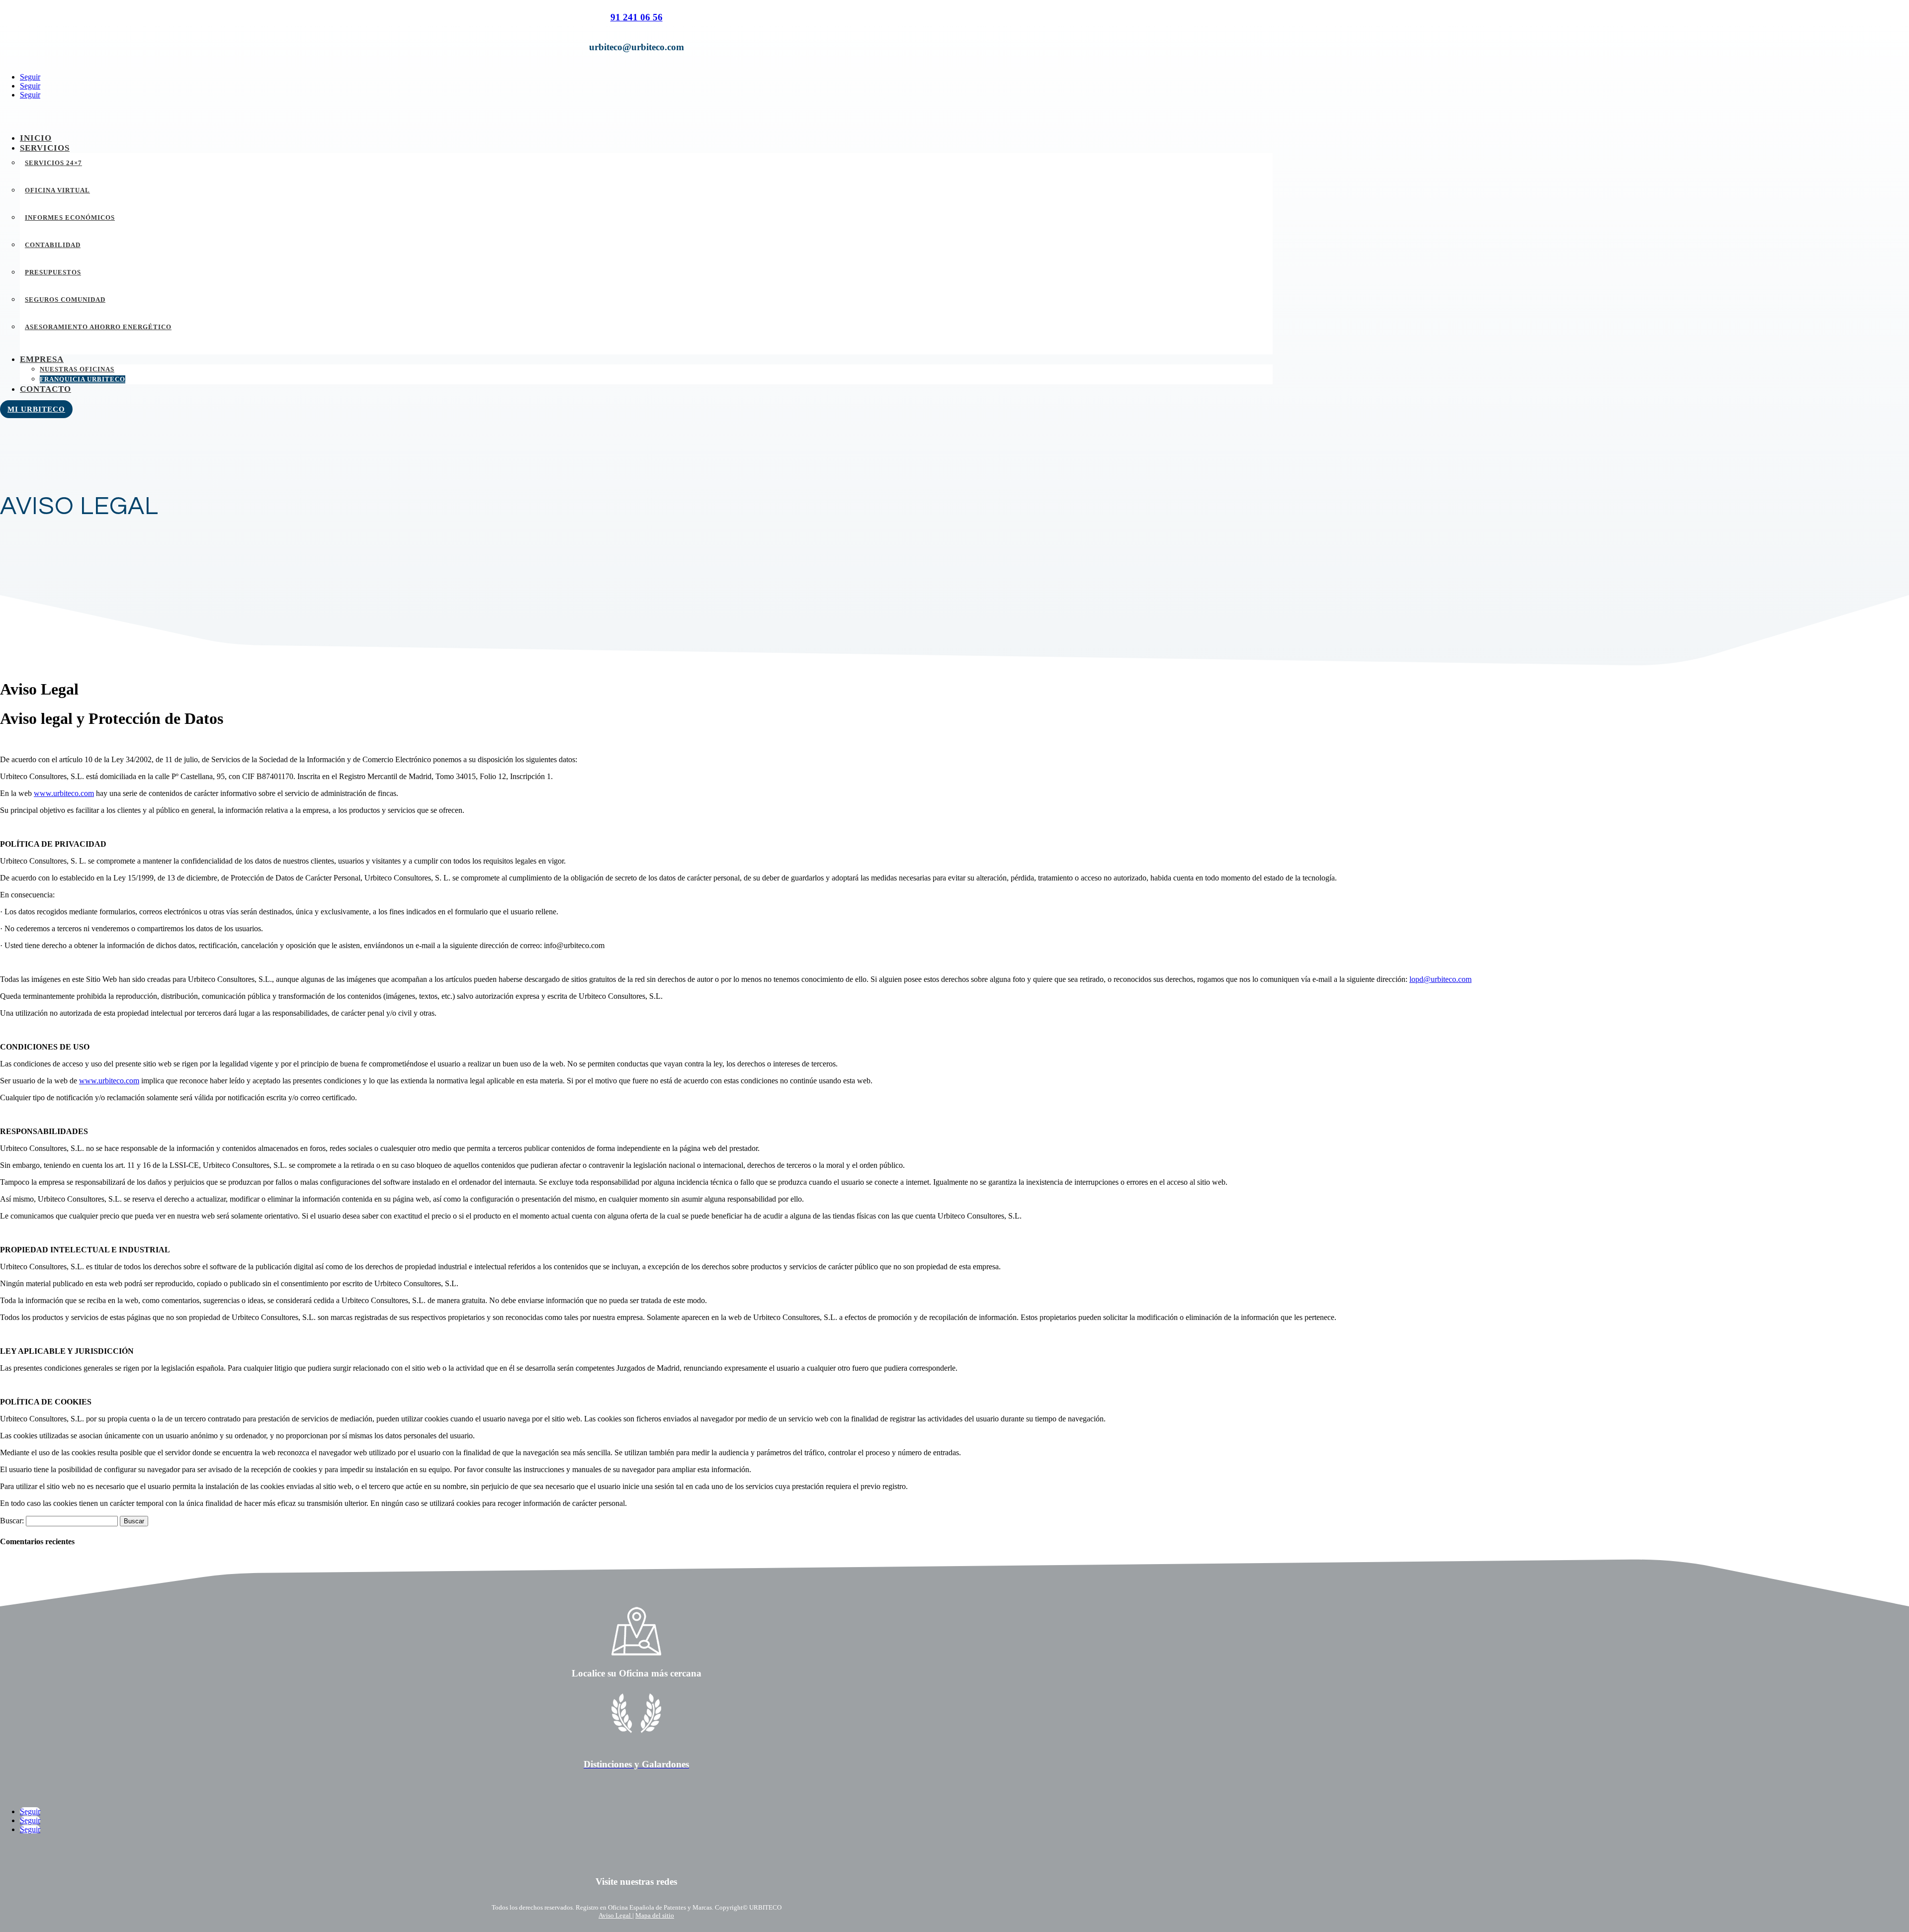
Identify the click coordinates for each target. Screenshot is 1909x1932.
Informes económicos (70, 218)
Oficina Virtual (57, 190)
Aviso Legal (615, 1915)
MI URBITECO (36, 409)
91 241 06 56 (637, 17)
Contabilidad (53, 245)
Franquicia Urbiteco (83, 379)
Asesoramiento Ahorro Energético (98, 327)
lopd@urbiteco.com (1440, 979)
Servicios (45, 148)
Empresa (42, 359)
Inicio (36, 138)
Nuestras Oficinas (77, 369)
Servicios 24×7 (53, 163)
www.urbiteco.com (64, 793)
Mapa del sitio (655, 1915)
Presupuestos (53, 272)
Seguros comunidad (65, 300)
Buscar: (12, 1521)
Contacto (45, 389)
